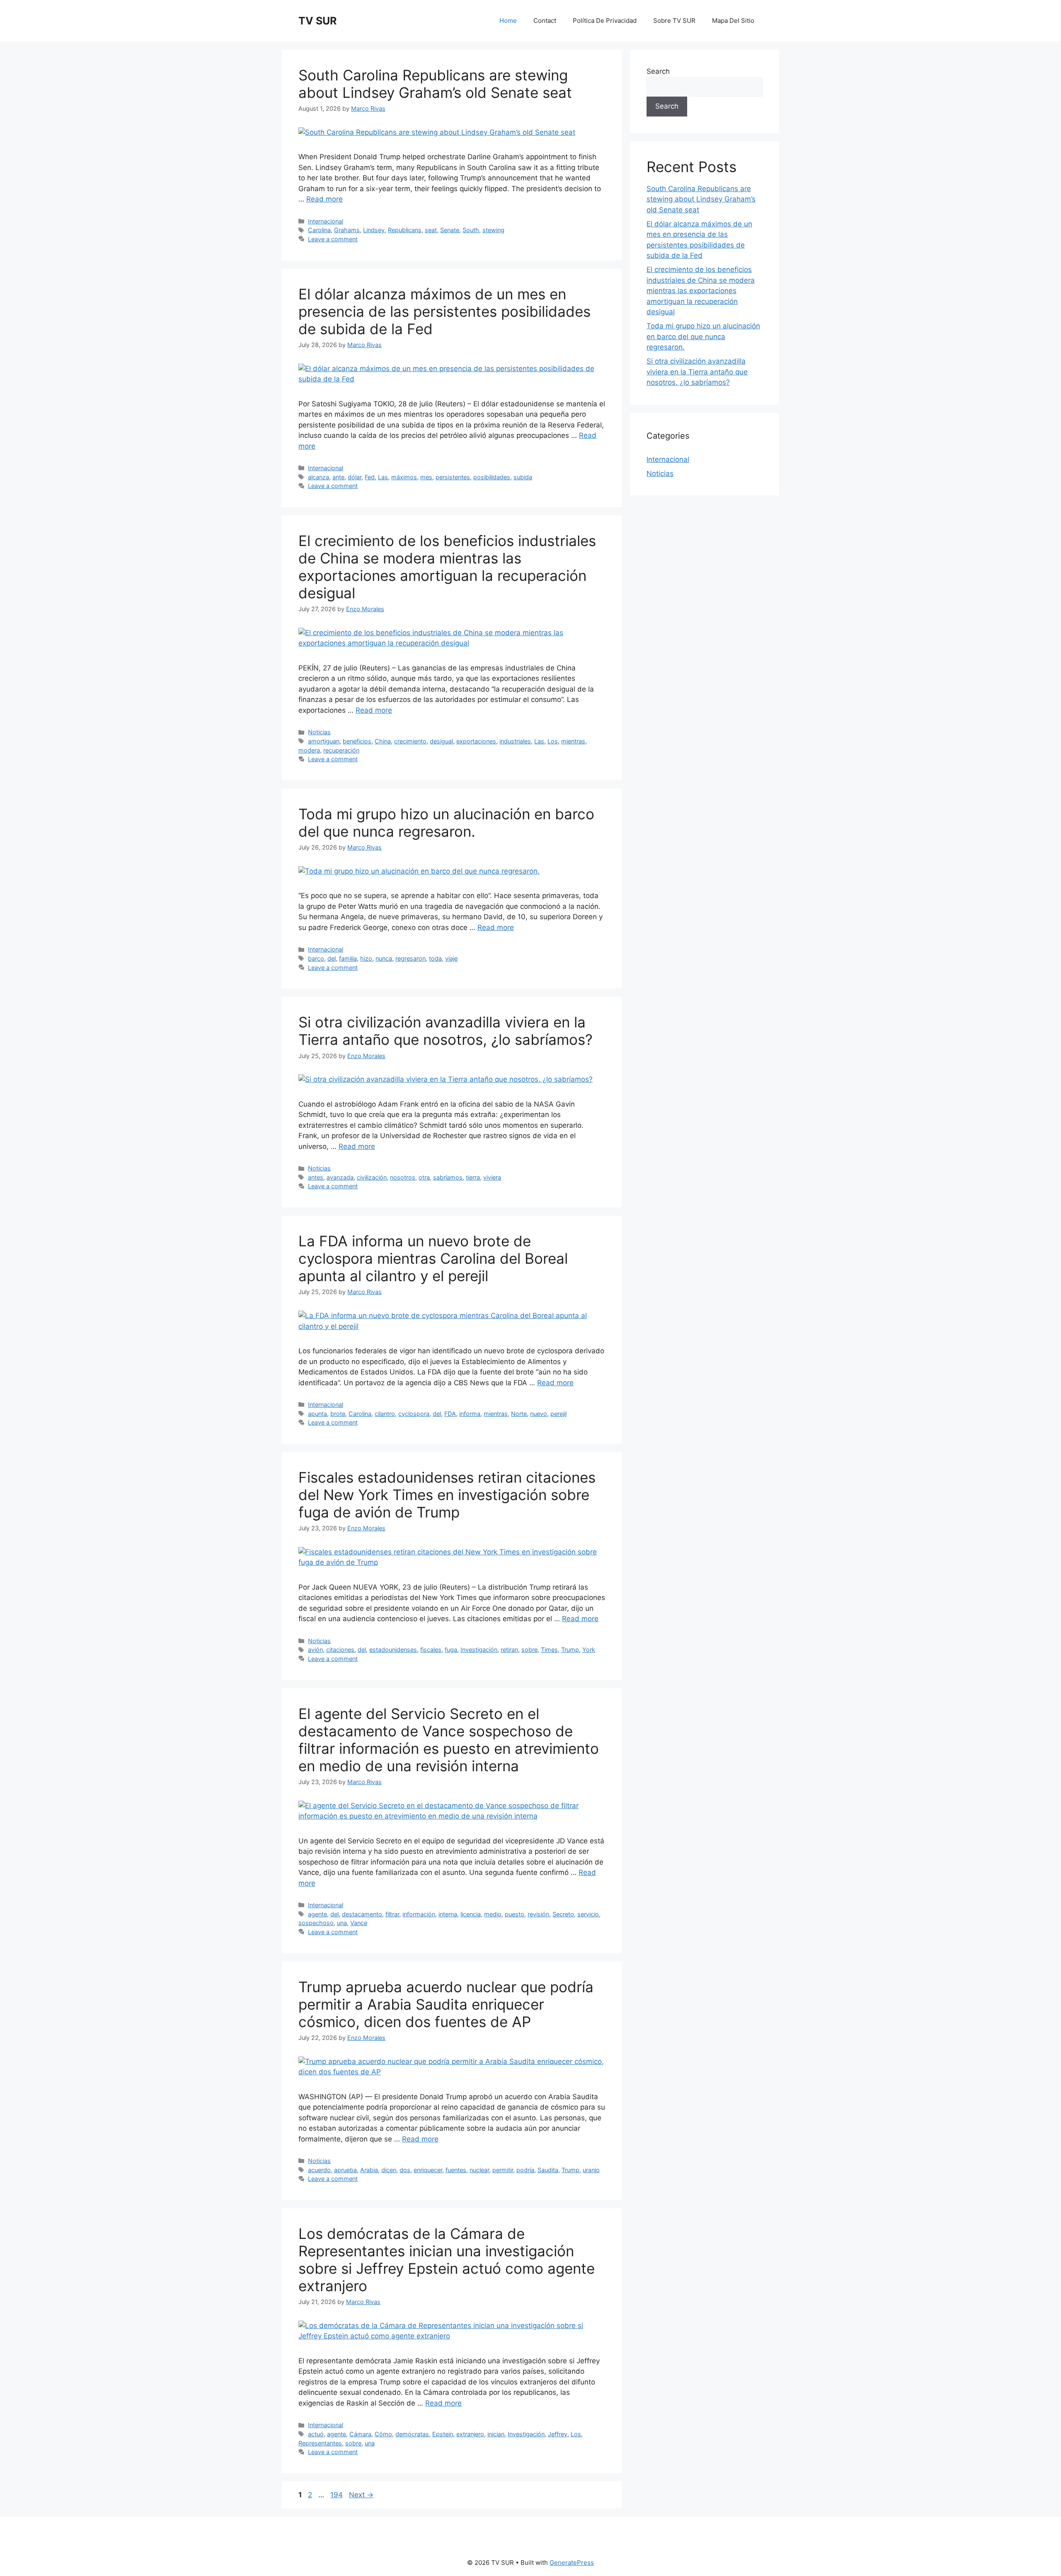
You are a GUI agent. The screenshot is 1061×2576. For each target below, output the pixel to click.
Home (508, 21)
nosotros (403, 1177)
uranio (591, 2170)
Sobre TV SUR (674, 21)
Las (383, 477)
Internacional (326, 221)
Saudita (548, 2170)
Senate (450, 230)
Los (553, 741)
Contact (545, 21)
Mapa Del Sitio (733, 21)
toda (435, 958)
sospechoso (316, 1923)
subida (523, 477)
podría (525, 2170)
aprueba (345, 2170)
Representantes (320, 2443)
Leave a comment (333, 239)
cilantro (385, 1414)
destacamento (362, 1914)
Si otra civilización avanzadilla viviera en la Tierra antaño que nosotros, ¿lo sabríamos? (446, 1031)
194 (337, 2495)
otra (424, 1177)
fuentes (456, 2170)
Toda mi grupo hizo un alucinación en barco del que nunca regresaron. (446, 823)
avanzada (340, 1177)
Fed (370, 477)
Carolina (319, 230)
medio (493, 1914)
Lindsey (374, 230)
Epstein (443, 2434)
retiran (509, 1650)
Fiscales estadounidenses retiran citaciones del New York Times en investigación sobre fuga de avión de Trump (447, 1495)
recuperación (341, 750)
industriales (515, 741)
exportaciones (476, 741)
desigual (441, 741)
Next (361, 2495)
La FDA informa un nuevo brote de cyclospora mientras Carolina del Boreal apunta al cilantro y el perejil (433, 1258)
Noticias (319, 732)
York (589, 1650)
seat (431, 230)
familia (348, 958)
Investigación (479, 1650)
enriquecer (428, 2170)
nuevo (539, 1414)
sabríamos (448, 1177)
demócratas (412, 2434)
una (342, 1923)
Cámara (360, 2434)
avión (315, 1650)
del (332, 958)
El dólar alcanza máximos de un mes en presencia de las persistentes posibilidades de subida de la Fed (445, 311)
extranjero (470, 2434)
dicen (389, 2170)
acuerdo (319, 2170)
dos (405, 2170)
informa (470, 1414)
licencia (471, 1914)
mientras (573, 741)
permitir (503, 2170)
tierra (473, 1177)
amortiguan (324, 741)
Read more (325, 199)
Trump (570, 1650)
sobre (529, 1650)
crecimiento (410, 741)
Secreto (563, 1914)
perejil (558, 1414)
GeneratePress (572, 2563)
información (419, 1914)
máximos (404, 477)
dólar (355, 477)
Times (549, 1650)
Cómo (383, 2434)
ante (338, 477)
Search (658, 71)
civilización (372, 1177)
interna (448, 1914)
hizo (366, 958)
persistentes (453, 477)
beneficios (357, 741)
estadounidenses (393, 1650)
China (383, 741)
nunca (384, 958)
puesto (515, 1914)
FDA (450, 1414)
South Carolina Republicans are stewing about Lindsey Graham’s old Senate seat (435, 84)
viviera (492, 1177)
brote (338, 1414)
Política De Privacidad (605, 21)
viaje (451, 958)
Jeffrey (558, 2434)
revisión (538, 1914)
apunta (317, 1414)
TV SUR (317, 21)
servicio (588, 1914)
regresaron (411, 958)
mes (426, 477)
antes (316, 1177)
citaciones (340, 1650)
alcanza (319, 477)
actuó (316, 2434)
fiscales (431, 1650)
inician (496, 2434)
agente (317, 1914)
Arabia (369, 2170)
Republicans (405, 230)
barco (316, 958)
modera (309, 750)
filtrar (392, 1914)
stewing (493, 230)
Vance (359, 1923)
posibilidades (492, 477)
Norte (519, 1414)
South (471, 230)
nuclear (479, 2170)
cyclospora (414, 1414)
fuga (451, 1650)
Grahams (347, 230)
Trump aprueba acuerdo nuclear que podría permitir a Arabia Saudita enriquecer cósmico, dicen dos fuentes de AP (446, 2004)
